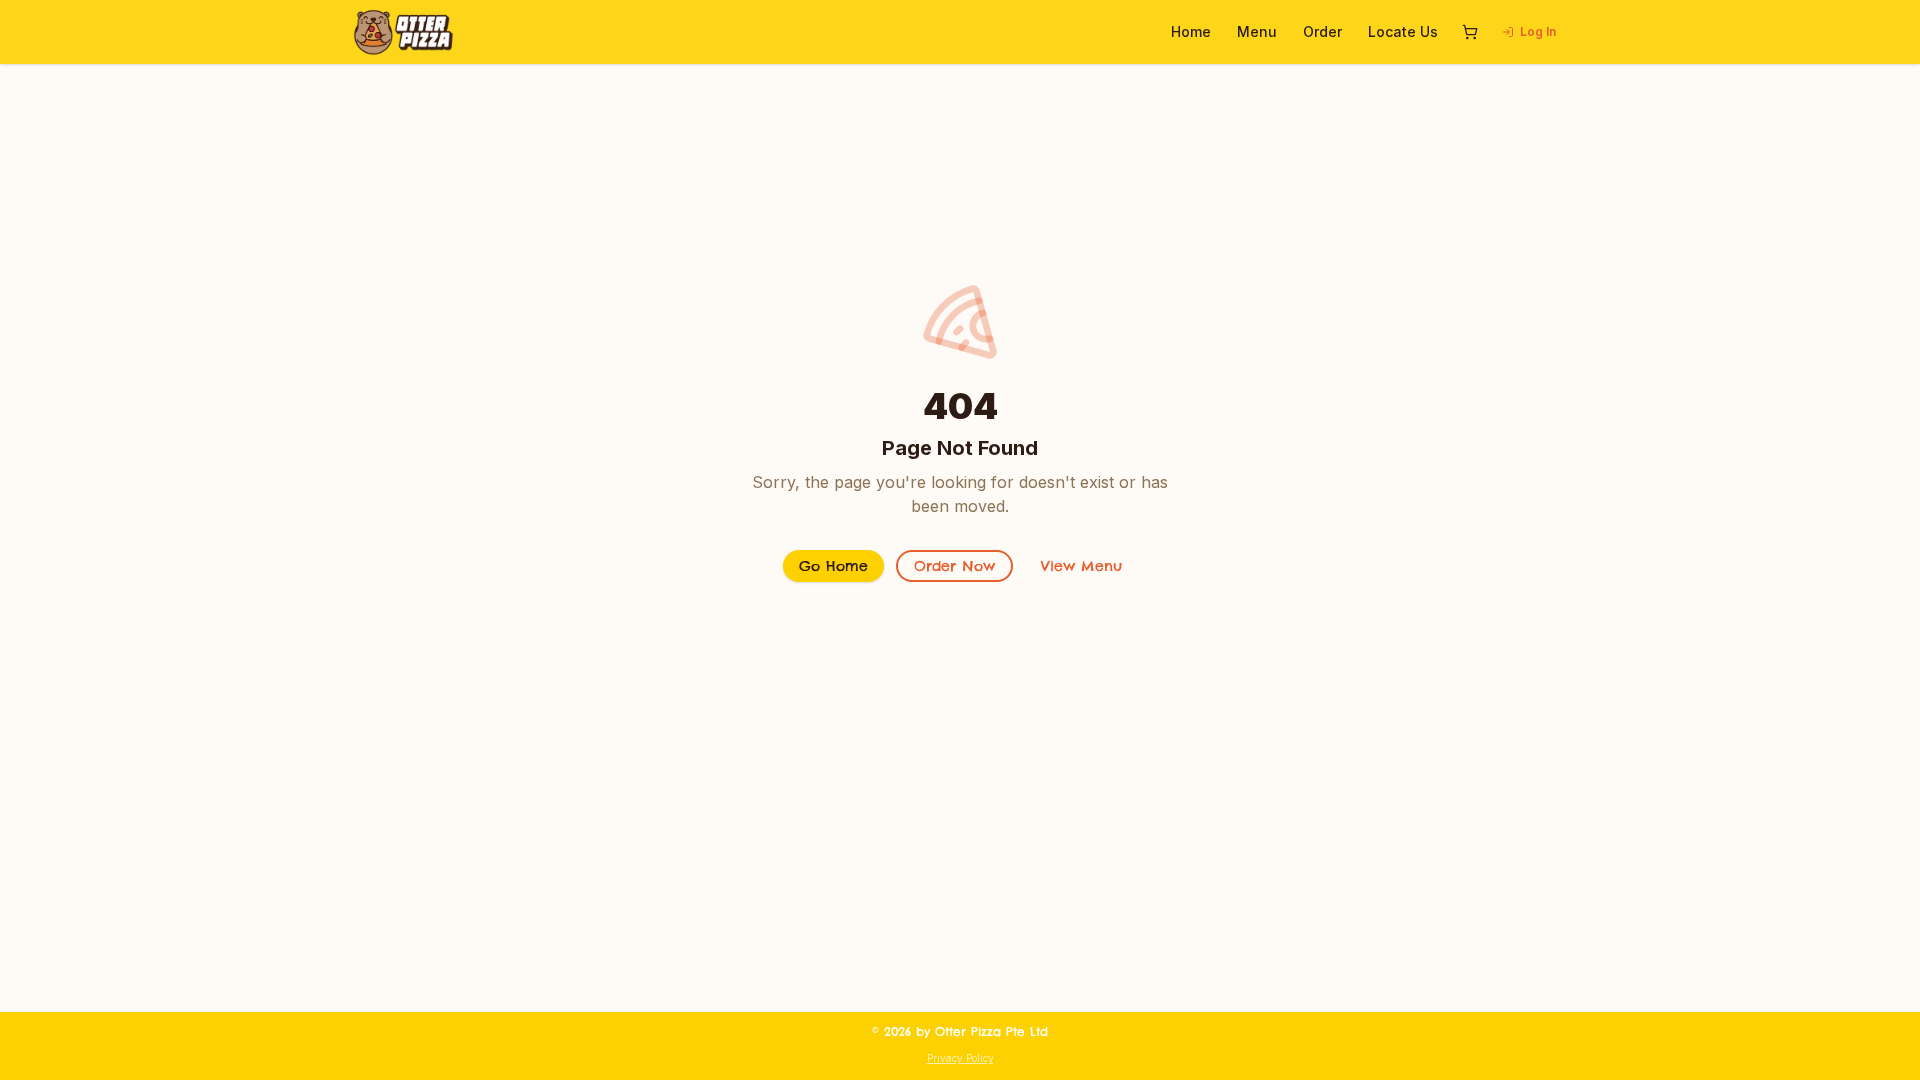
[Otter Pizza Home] (403, 32)
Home (1191, 31)
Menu (1257, 31)
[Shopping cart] (1470, 32)
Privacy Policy (960, 1058)
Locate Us (1403, 31)
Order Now (954, 566)
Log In (1538, 31)
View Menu (1081, 566)
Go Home (833, 566)
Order (1322, 31)
